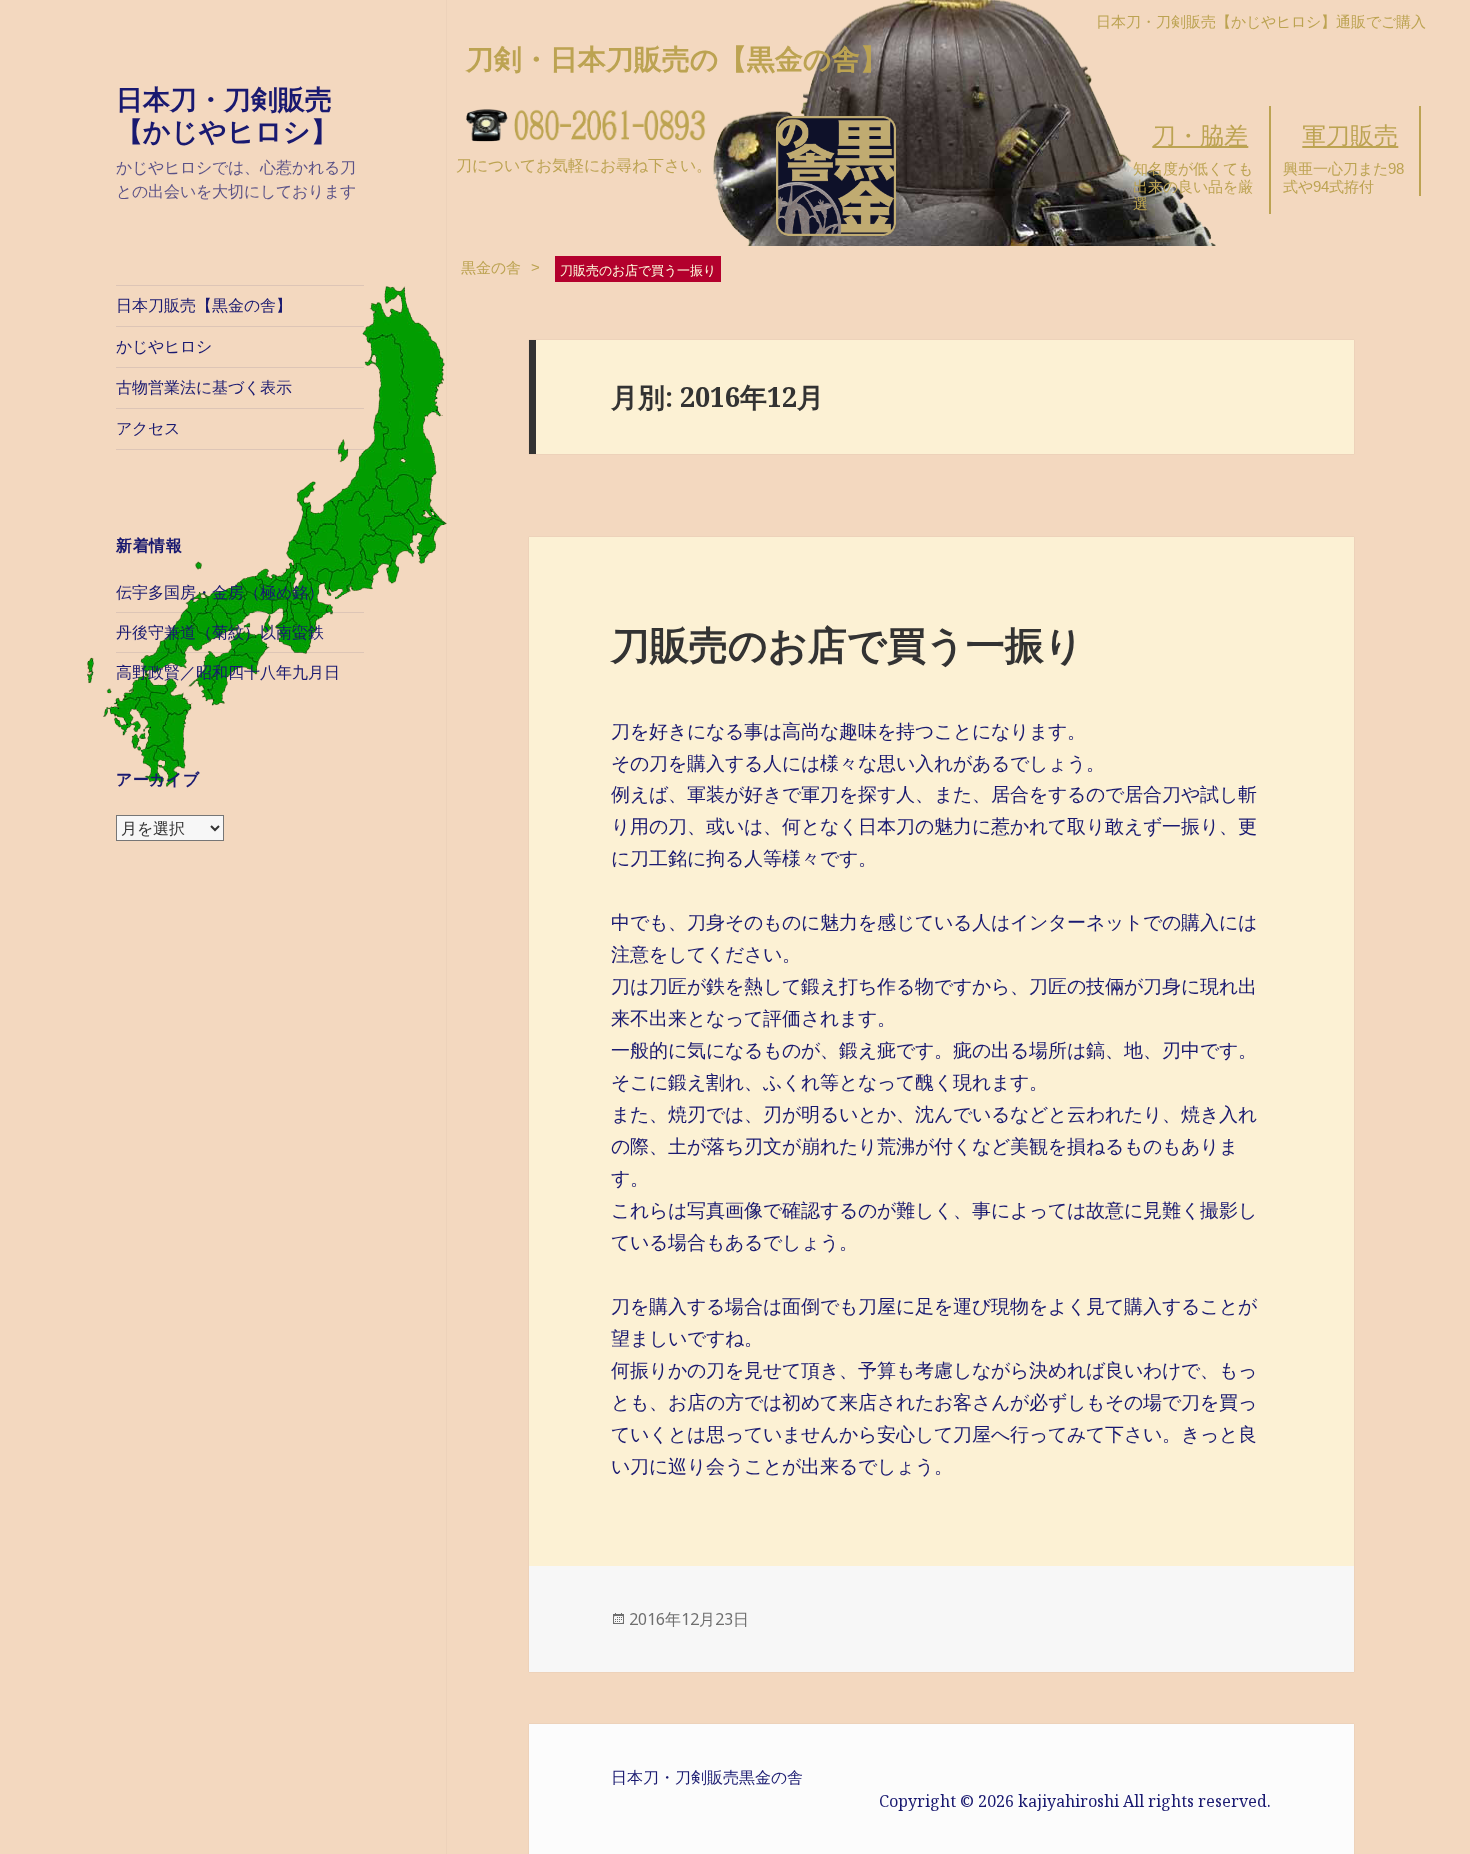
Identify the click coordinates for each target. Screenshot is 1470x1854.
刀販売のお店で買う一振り (847, 643)
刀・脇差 (1200, 135)
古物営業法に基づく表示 (204, 387)
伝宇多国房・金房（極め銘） (220, 592)
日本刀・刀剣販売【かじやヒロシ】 (227, 114)
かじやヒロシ (164, 346)
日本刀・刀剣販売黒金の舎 (707, 1777)
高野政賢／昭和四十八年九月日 (228, 672)
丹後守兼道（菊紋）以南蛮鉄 (220, 632)
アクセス (148, 428)
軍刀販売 (1350, 135)
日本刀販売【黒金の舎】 (204, 305)
